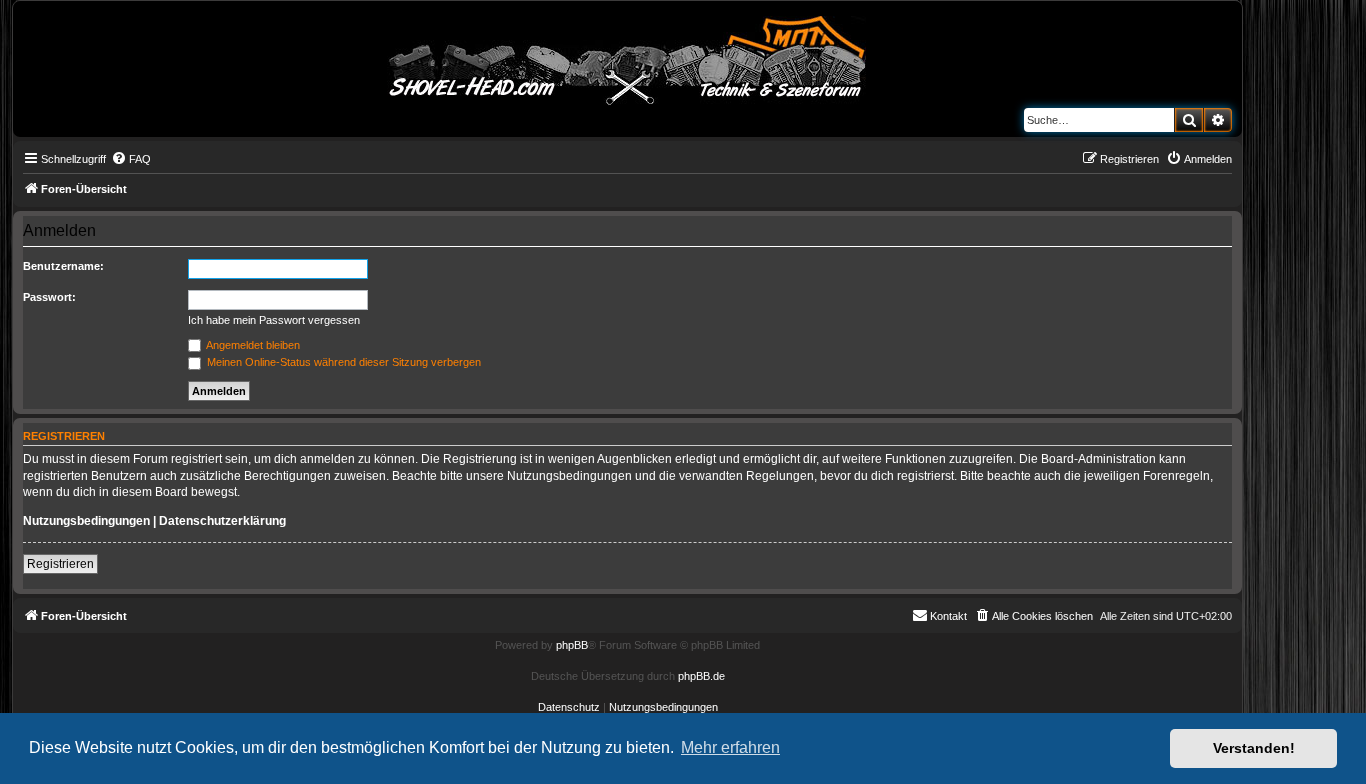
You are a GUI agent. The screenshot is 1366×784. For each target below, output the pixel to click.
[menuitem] (131, 159)
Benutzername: (63, 266)
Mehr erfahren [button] (730, 747)
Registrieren (60, 564)
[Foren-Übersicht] (628, 57)
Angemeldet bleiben (252, 345)
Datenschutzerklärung (222, 521)
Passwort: (49, 297)
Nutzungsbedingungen (86, 521)
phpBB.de (701, 676)
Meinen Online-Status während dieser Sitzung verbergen (342, 362)
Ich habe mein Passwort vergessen (274, 320)
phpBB (572, 645)
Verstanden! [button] (1254, 748)
